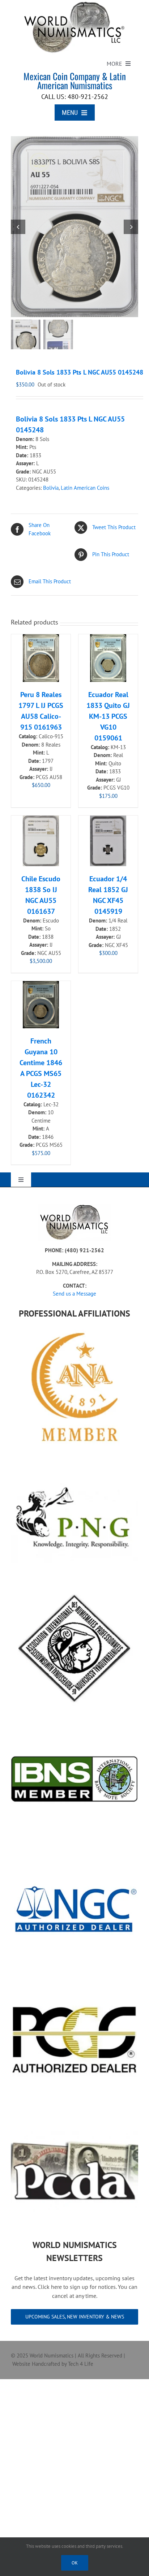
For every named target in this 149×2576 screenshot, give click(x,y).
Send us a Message (74, 1294)
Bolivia (51, 488)
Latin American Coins (85, 488)
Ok (75, 2563)
